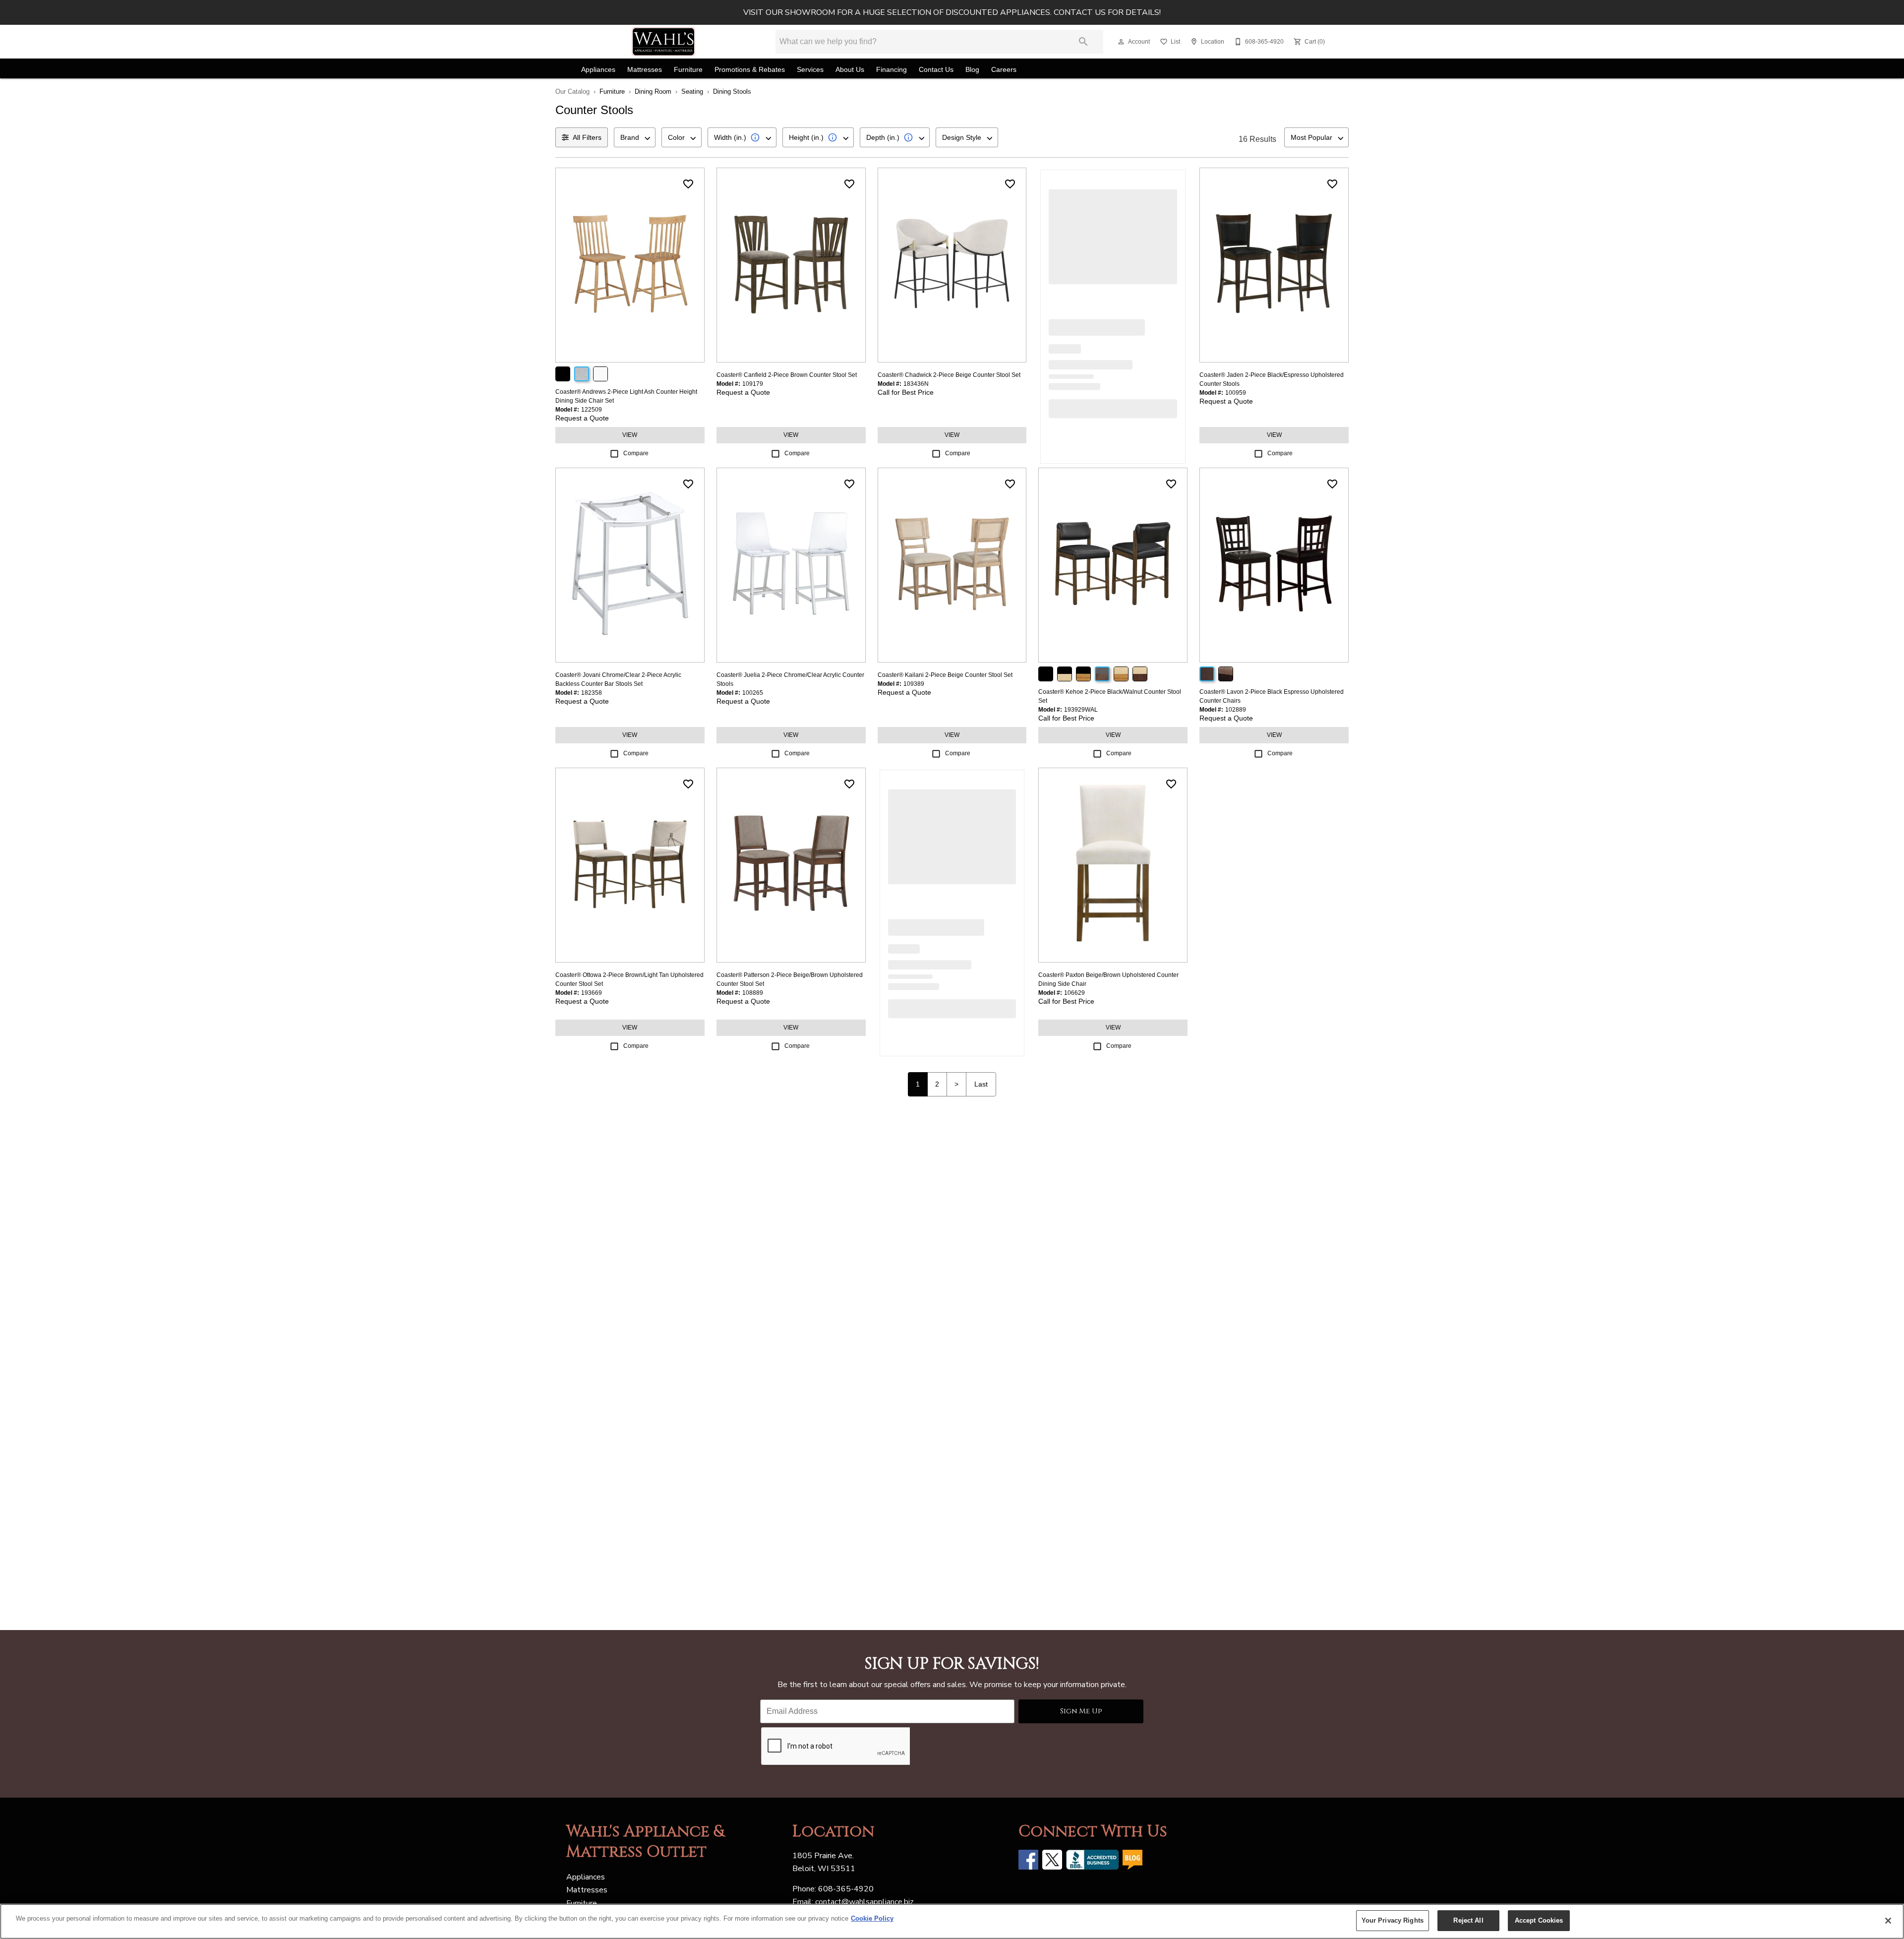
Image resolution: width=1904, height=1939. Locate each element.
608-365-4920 (846, 1889)
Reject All (1468, 1920)
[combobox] (635, 137)
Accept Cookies (1539, 1920)
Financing (892, 70)
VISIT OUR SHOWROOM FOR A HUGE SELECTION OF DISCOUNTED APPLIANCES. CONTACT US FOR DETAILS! (952, 12)
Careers (1004, 70)
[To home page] (663, 42)
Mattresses (645, 70)
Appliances (598, 70)
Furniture (688, 70)
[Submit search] (1083, 42)
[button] (1121, 42)
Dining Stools (732, 91)
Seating (692, 91)
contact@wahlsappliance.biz (864, 1902)
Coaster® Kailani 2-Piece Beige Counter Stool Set (945, 675)
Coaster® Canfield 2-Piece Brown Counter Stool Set (787, 375)
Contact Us (936, 70)
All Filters (587, 137)
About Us (850, 70)
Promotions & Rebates (750, 70)
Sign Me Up (1081, 1711)
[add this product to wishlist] (688, 184)
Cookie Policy (872, 1918)
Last (981, 1084)
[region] (952, 1921)
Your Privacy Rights (1393, 1920)
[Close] (1888, 1921)
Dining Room (653, 91)
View (630, 435)
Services (810, 70)
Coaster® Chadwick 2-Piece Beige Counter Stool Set (949, 375)
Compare (636, 453)
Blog (972, 70)
